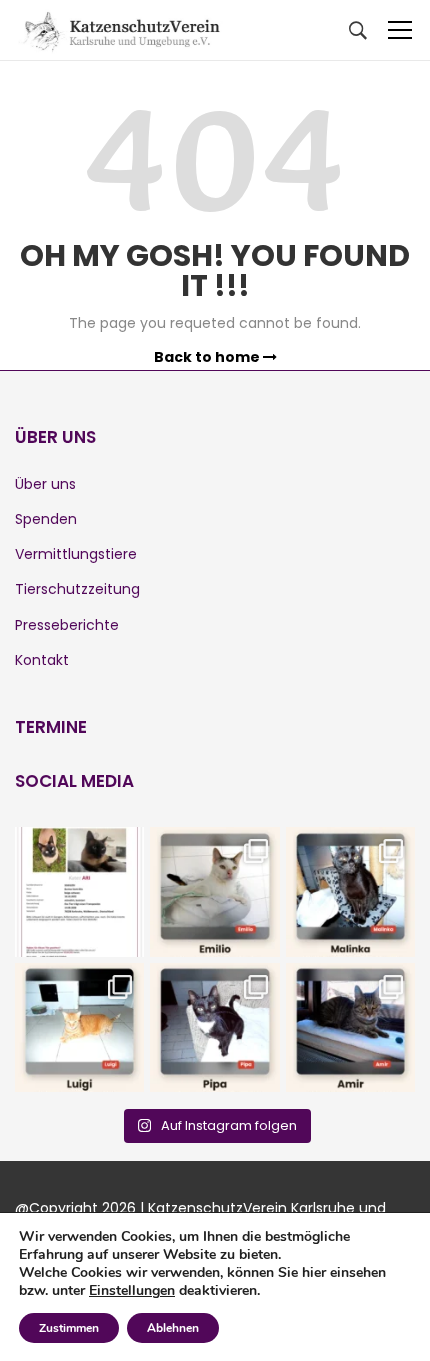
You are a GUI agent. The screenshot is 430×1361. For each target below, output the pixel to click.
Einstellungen (132, 1291)
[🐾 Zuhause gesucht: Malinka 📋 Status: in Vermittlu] (350, 891)
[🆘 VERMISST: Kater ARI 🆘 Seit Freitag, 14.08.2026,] (79, 891)
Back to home (208, 357)
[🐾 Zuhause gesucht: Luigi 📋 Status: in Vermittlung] (79, 1027)
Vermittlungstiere (76, 554)
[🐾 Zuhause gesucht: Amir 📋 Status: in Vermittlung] (350, 1027)
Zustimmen (69, 1328)
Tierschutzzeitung (77, 589)
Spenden (46, 519)
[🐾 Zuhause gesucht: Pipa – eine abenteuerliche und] (214, 1027)
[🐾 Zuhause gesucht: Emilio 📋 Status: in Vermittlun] (214, 891)
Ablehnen (173, 1328)
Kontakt (42, 660)
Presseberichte (67, 625)
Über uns (45, 484)
